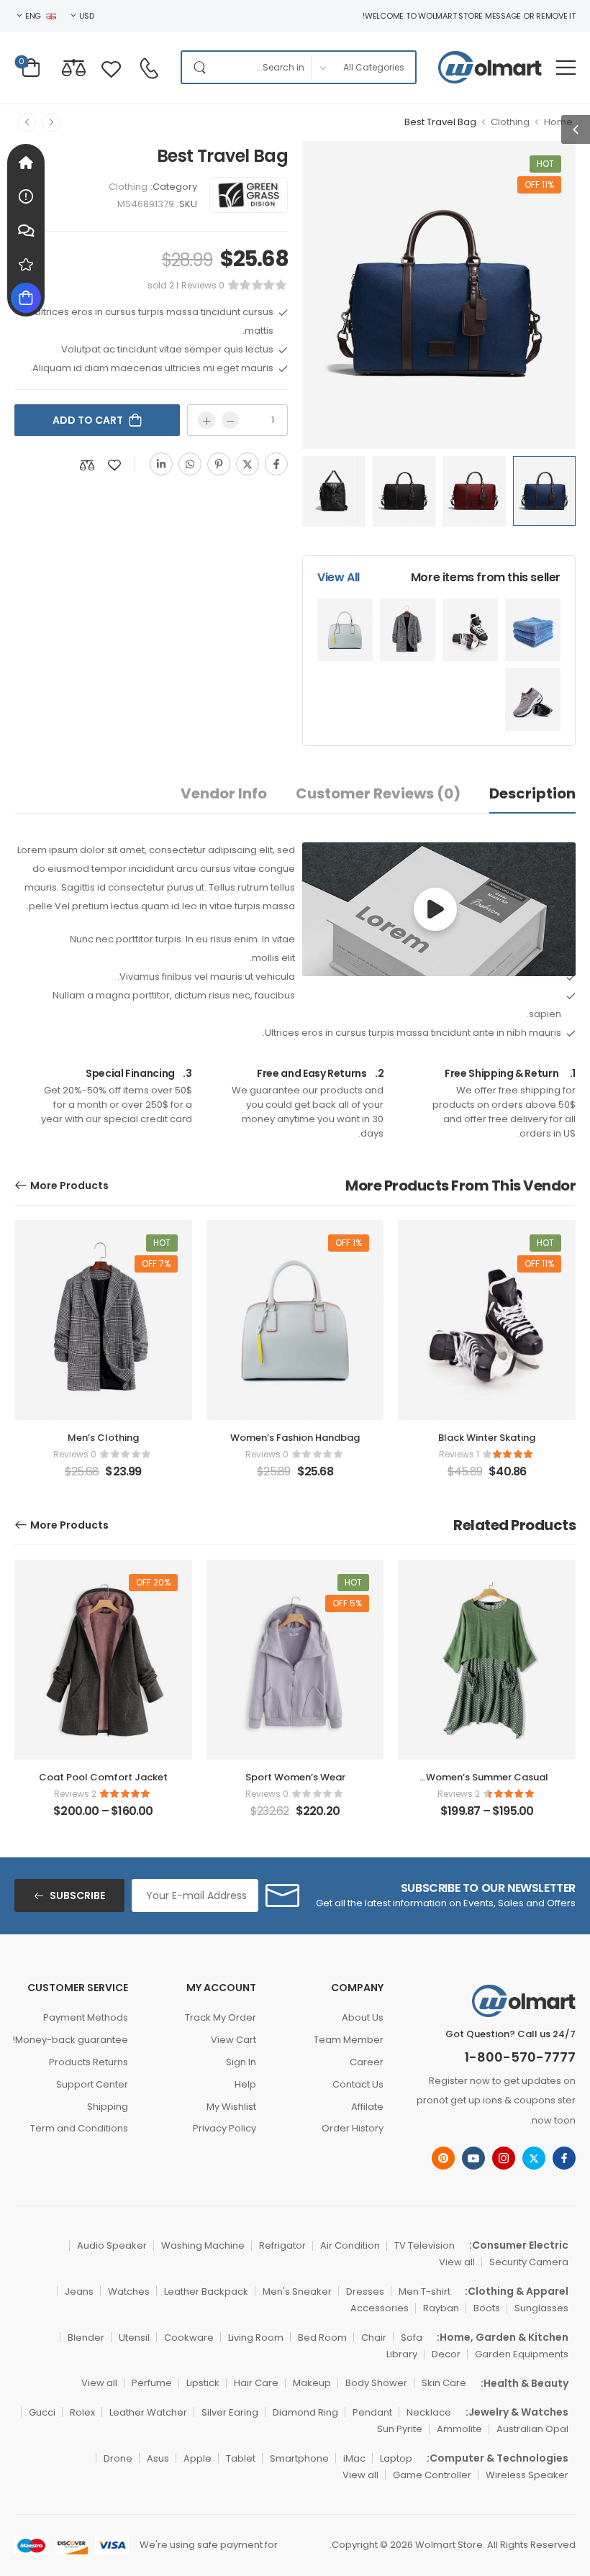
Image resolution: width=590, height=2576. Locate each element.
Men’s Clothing (103, 1438)
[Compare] (74, 67)
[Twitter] (248, 464)
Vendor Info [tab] (224, 793)
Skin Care (444, 2383)
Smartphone (299, 2458)
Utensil (134, 2338)
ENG (33, 16)
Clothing (510, 122)
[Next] (27, 122)
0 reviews (203, 285)
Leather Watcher (148, 2412)
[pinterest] (443, 2158)
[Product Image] (439, 295)
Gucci (42, 2412)
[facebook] (564, 2158)
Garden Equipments (522, 2354)
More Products (69, 1185)
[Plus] (206, 420)
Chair (374, 2338)
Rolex (82, 2412)
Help (245, 2084)
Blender (86, 2338)
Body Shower (376, 2383)
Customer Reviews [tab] (378, 793)
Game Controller (432, 2475)
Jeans (79, 2291)
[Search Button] (196, 67)
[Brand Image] (249, 195)
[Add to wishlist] (114, 465)
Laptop (396, 2458)
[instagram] (504, 2158)
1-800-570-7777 (520, 2057)
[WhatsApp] (190, 464)
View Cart (233, 2040)
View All (339, 577)
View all (457, 2262)
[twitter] (534, 2158)
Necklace (429, 2412)
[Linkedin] (161, 464)
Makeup (312, 2383)
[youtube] (473, 2158)
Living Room (256, 2338)
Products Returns (88, 2062)
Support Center (92, 2084)
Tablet (241, 2458)
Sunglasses (541, 2308)
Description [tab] (532, 793)
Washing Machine (203, 2245)
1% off (349, 1243)
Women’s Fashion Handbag (295, 1438)
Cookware (189, 2338)
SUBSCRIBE (77, 1895)
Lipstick (203, 2383)
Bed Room (322, 2338)
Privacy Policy (224, 2128)
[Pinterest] (219, 464)
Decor (446, 2354)
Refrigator (282, 2245)
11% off (539, 185)
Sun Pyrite (400, 2429)
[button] (566, 67)
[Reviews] (26, 264)
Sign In (241, 2062)
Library (402, 2354)
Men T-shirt (425, 2291)
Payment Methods (86, 2017)
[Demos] (26, 163)
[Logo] (490, 67)
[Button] (435, 909)
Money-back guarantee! (71, 2040)
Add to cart (88, 420)
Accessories (380, 2308)
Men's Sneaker (297, 2291)
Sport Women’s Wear (295, 1777)
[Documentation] (26, 196)
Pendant (372, 2412)
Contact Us (358, 2084)
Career (367, 2062)
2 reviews (459, 1794)
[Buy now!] (26, 298)
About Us (363, 2017)
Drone (118, 2458)
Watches (129, 2291)
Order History (353, 2128)
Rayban (441, 2308)
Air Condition (350, 2245)
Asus (158, 2458)
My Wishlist (231, 2107)
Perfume (152, 2383)
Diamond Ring (305, 2412)
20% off (153, 1582)
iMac (354, 2458)
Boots (487, 2308)
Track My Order (221, 2017)
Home (558, 122)
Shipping (108, 2107)
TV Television (425, 2245)
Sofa (412, 2338)
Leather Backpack (206, 2291)
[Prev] (51, 122)
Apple (198, 2458)
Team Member (349, 2040)
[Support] (26, 230)
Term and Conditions (79, 2128)
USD (87, 16)
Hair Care (256, 2383)
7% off (156, 1264)
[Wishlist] (111, 67)
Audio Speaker (112, 2245)
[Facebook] (276, 464)
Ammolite (459, 2429)
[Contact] (149, 68)
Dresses (365, 2291)
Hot (545, 164)
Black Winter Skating (487, 1438)
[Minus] (230, 420)
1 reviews (459, 1454)
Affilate (367, 2107)
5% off (347, 1603)
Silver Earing (230, 2412)
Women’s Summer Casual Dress (487, 1784)
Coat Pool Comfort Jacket (103, 1777)
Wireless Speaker (527, 2475)
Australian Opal (532, 2429)
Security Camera (529, 2262)
